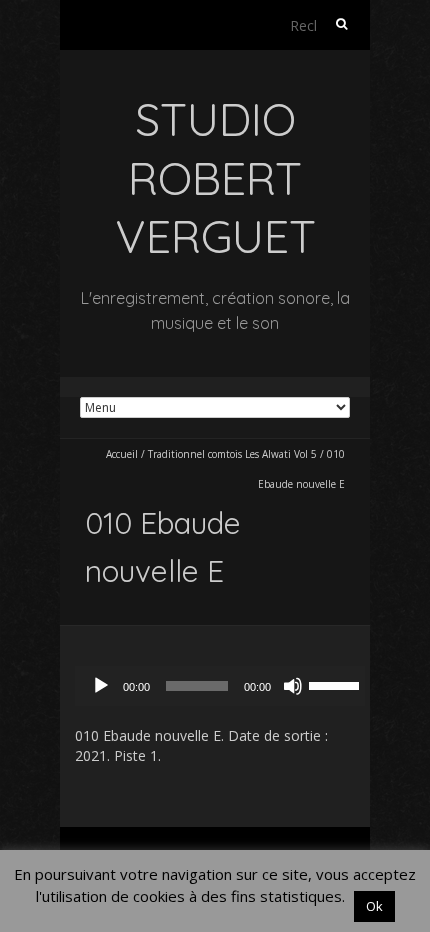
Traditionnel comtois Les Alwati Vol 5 (232, 454)
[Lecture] (101, 686)
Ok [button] (374, 906)
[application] (225, 686)
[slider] (337, 684)
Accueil (122, 454)
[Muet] (293, 686)
